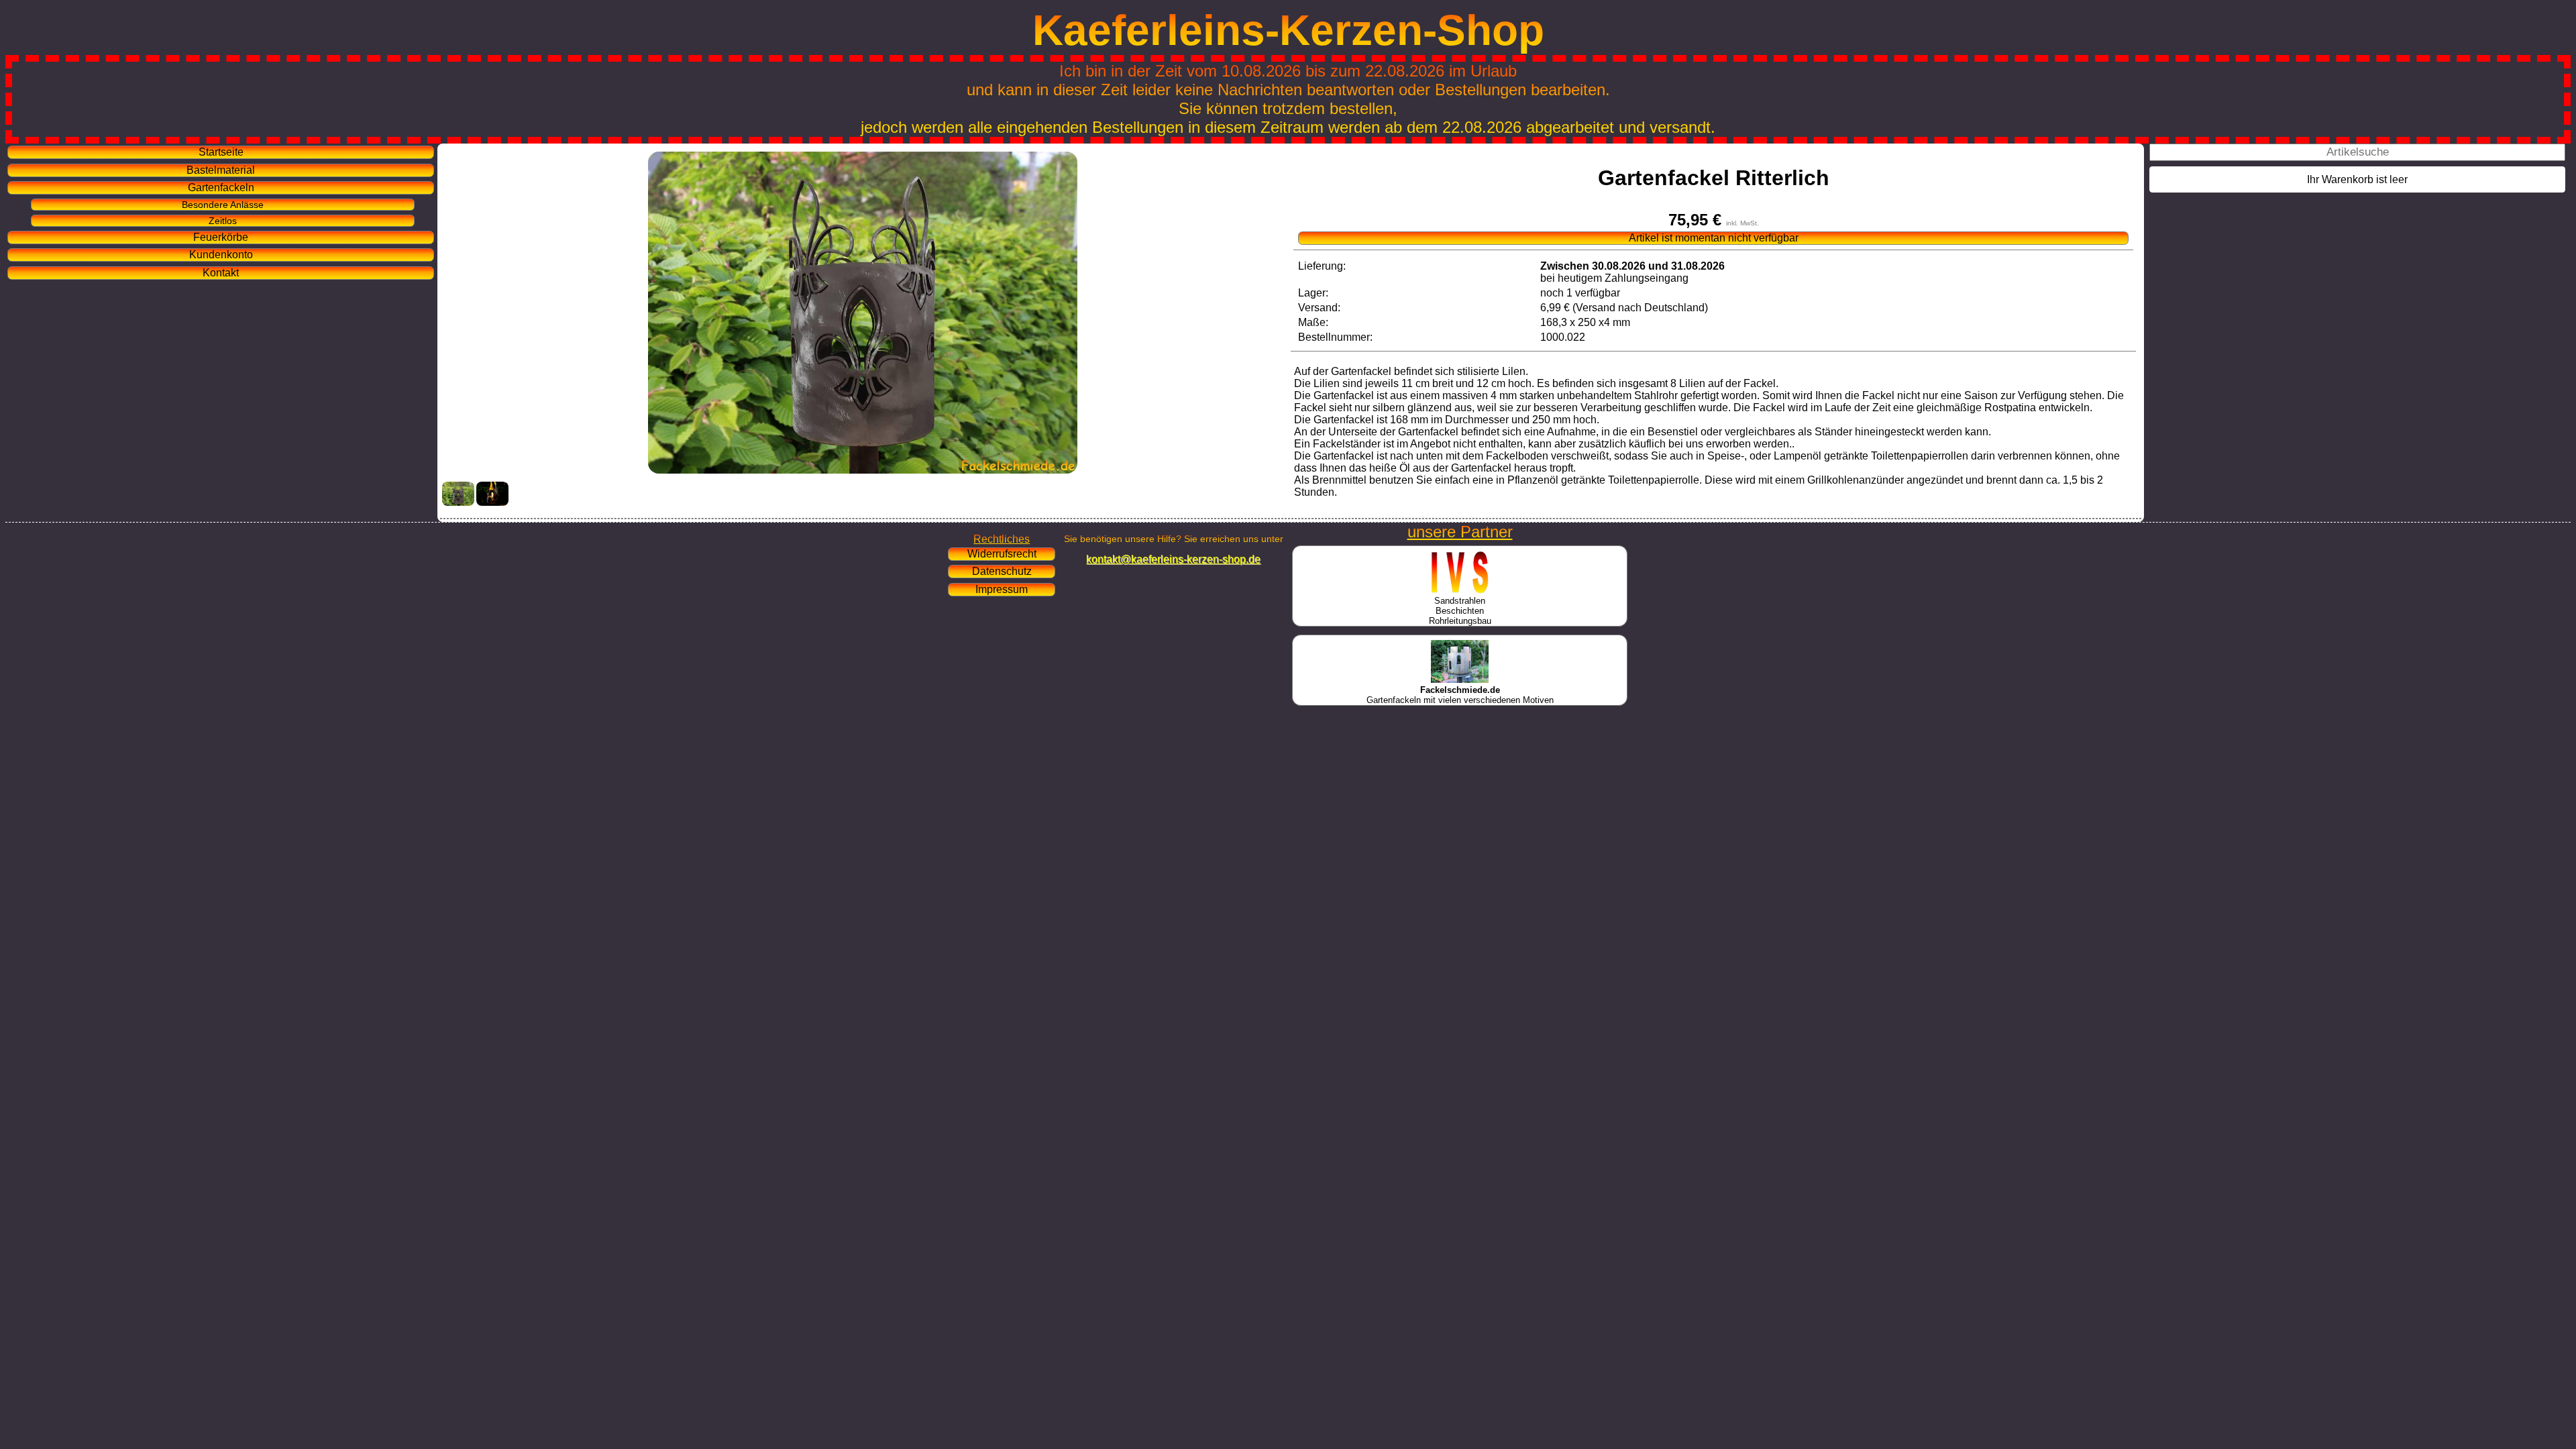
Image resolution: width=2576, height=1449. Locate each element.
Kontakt (221, 273)
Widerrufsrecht (1002, 554)
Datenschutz (1002, 571)
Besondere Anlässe (223, 205)
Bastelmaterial (221, 170)
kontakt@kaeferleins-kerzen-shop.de (1173, 559)
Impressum (1002, 589)
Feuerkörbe (221, 237)
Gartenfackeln (221, 187)
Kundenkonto (221, 255)
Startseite (221, 152)
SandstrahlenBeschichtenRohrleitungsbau (1460, 611)
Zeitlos (223, 221)
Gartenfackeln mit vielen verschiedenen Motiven (1460, 695)
